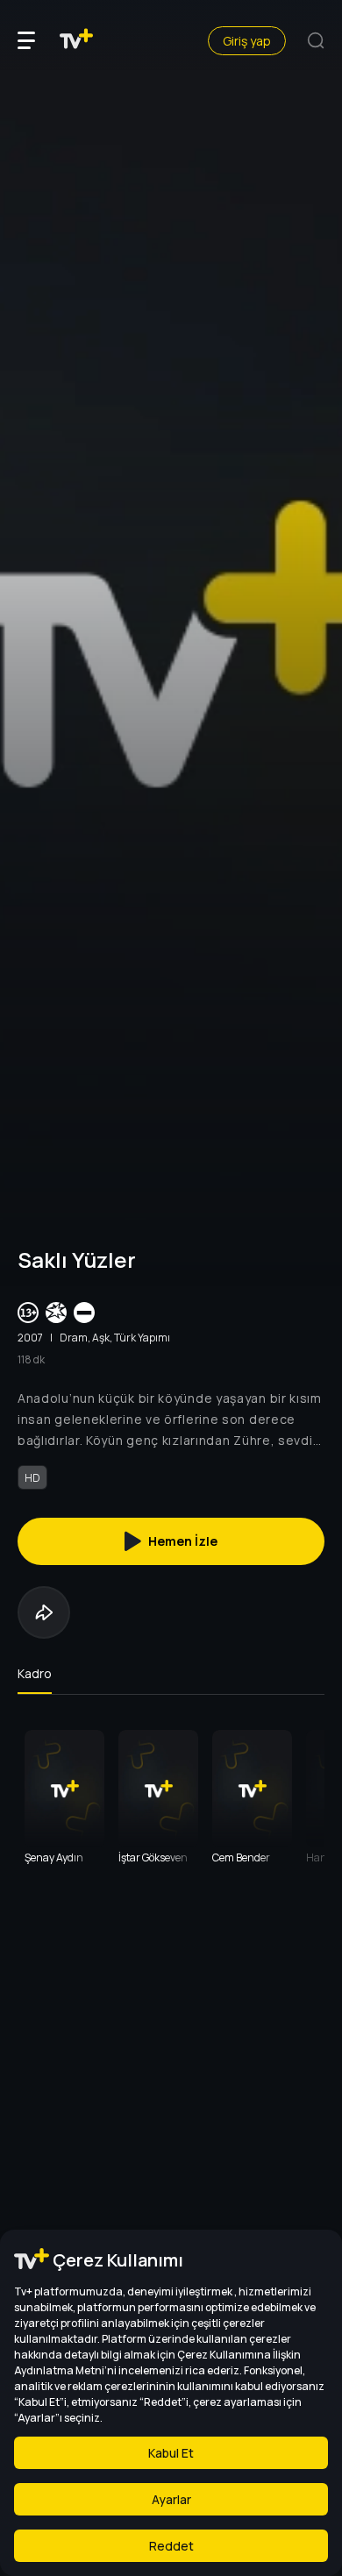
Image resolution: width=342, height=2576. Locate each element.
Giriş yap (247, 41)
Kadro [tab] (35, 1673)
